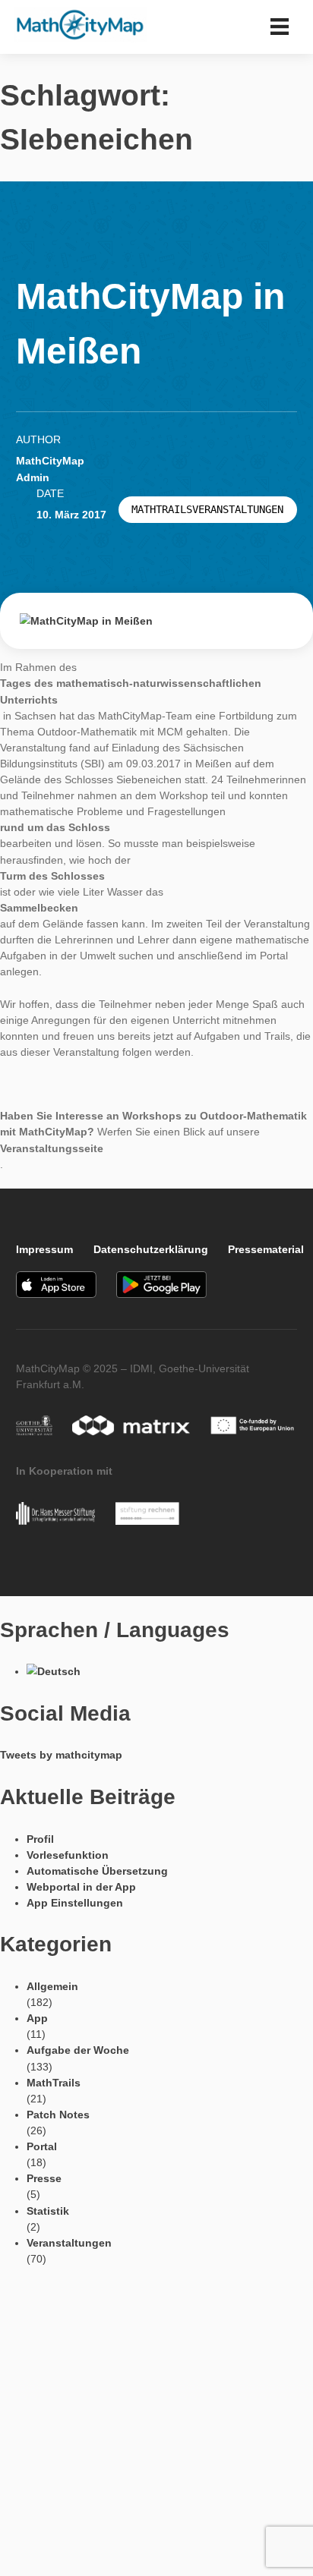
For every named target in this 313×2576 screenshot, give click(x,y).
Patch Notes (58, 2115)
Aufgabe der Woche (78, 2050)
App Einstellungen (75, 1903)
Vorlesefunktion (68, 1855)
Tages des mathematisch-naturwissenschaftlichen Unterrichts (131, 691)
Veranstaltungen (69, 2243)
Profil (40, 1839)
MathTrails (54, 2083)
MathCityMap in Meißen (150, 323)
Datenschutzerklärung (151, 1249)
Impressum (44, 1249)
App (37, 2018)
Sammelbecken (39, 908)
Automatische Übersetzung (97, 1871)
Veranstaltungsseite (52, 1148)
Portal (42, 2146)
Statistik (48, 2211)
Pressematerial (266, 1249)
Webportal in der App (81, 1887)
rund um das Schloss (55, 827)
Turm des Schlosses (52, 876)
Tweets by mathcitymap (61, 1755)
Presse (44, 2178)
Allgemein (52, 1986)
